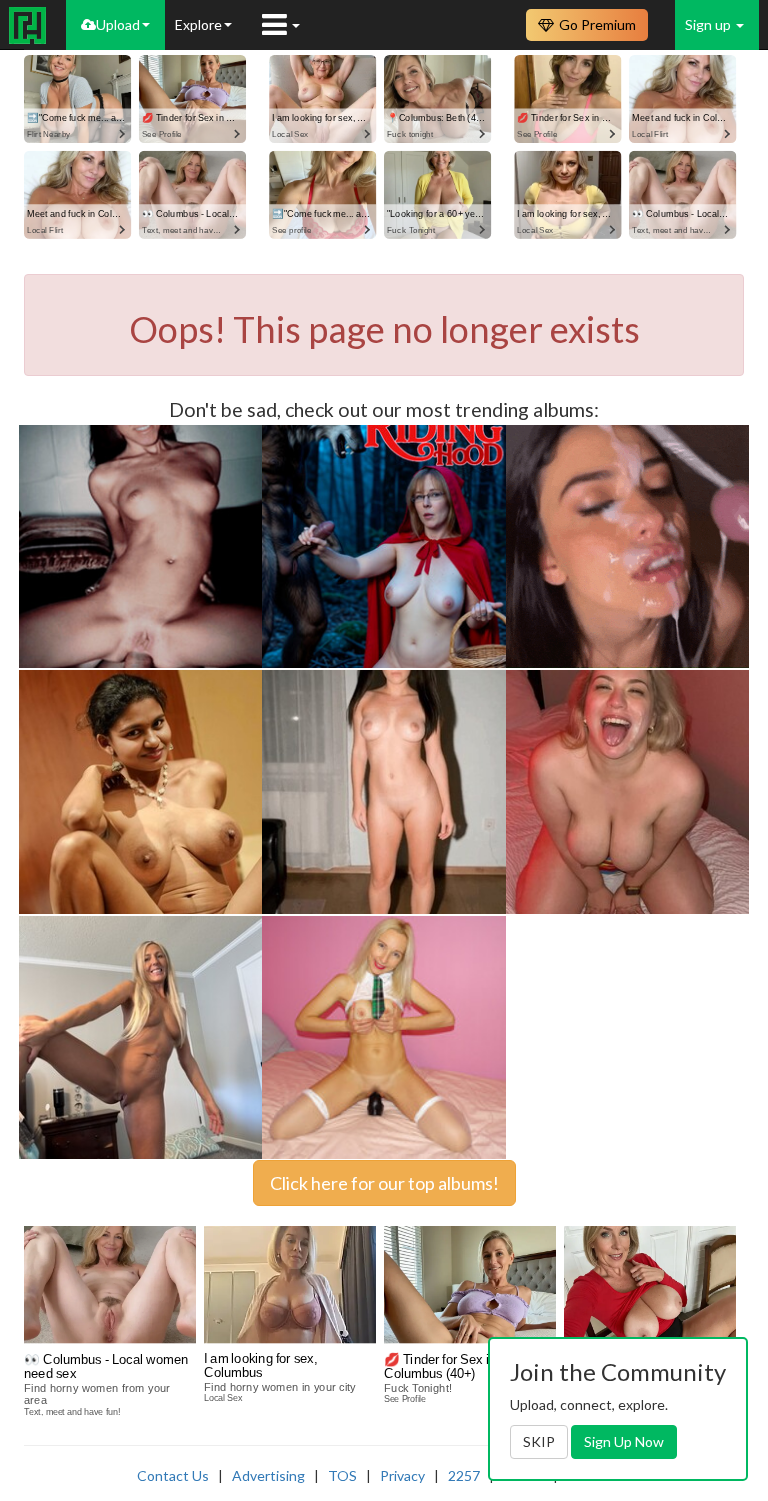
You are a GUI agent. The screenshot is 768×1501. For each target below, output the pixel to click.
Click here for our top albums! (384, 1183)
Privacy (402, 1475)
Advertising (268, 1475)
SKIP (539, 1441)
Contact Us (173, 1475)
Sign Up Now (624, 1441)
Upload (118, 24)
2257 (464, 1475)
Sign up (709, 24)
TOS (342, 1475)
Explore (198, 24)
